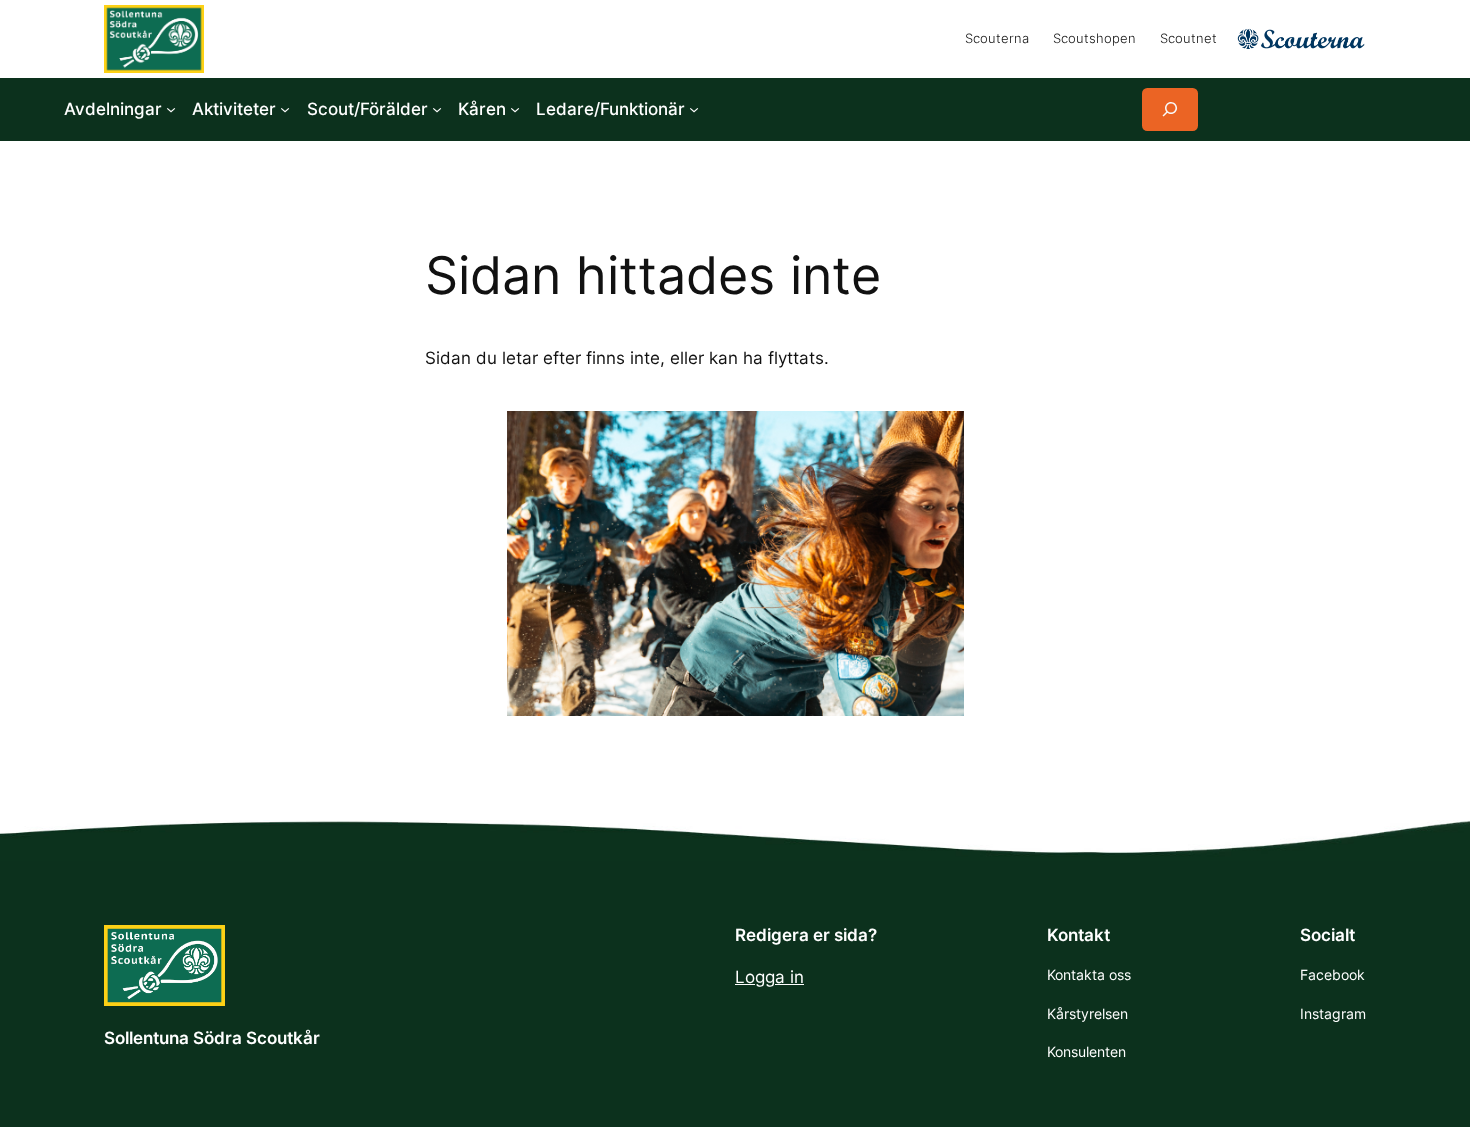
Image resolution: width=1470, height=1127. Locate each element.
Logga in (769, 977)
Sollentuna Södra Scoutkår (212, 1038)
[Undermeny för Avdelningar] (171, 109)
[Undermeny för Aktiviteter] (285, 109)
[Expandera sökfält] (1170, 109)
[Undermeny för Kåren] (515, 109)
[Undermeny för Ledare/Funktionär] (694, 109)
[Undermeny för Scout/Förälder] (437, 109)
